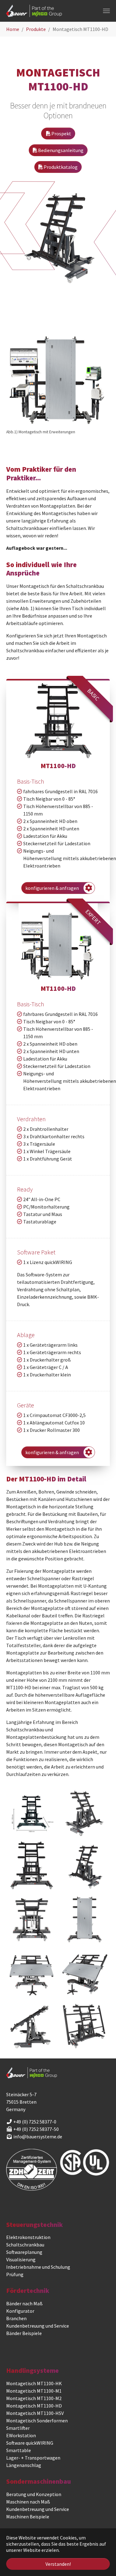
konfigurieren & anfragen (53, 888)
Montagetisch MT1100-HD (34, 2406)
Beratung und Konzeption (34, 2494)
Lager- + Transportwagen (33, 2458)
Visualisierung (21, 2259)
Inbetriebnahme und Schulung (38, 2267)
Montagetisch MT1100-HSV (35, 2413)
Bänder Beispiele (24, 2333)
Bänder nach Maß (24, 2303)
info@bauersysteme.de (38, 2136)
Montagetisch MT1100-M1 (34, 2391)
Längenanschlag (24, 2465)
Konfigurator (20, 2311)
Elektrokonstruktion (28, 2237)
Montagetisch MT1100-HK (34, 2383)
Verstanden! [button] (58, 2564)
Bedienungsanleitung (60, 150)
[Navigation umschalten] (106, 11)
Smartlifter (18, 2428)
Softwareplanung (24, 2252)
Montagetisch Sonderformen (37, 2421)
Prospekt (61, 133)
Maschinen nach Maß (28, 2502)
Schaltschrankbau (25, 2245)
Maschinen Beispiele (28, 2517)
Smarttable (19, 2450)
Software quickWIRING (30, 2443)
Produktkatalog (60, 167)
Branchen (16, 2318)
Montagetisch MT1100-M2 (34, 2398)
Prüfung (15, 2274)
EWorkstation (21, 2435)
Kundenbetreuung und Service (38, 2326)
